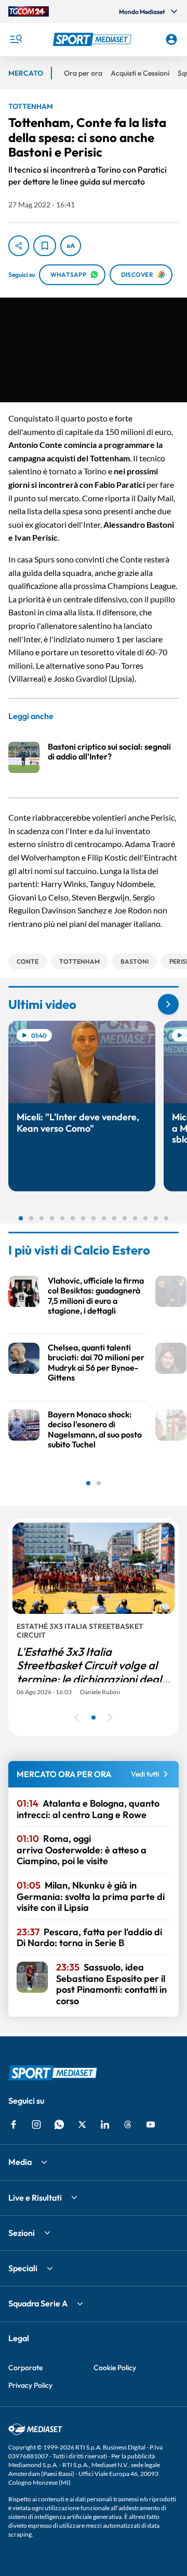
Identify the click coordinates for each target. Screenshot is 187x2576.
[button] (94, 39)
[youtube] (151, 2124)
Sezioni (22, 2233)
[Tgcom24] (29, 11)
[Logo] (94, 39)
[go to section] (168, 1004)
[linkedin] (105, 2124)
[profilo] (171, 39)
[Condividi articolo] (19, 246)
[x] (82, 2124)
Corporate (25, 2368)
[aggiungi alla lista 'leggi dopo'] (45, 246)
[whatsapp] (59, 2124)
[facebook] (14, 2124)
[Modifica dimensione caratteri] (71, 246)
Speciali (23, 2268)
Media (20, 2162)
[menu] (16, 39)
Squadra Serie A (38, 2303)
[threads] (128, 2124)
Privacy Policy (30, 2385)
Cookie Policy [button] (115, 2368)
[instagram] (36, 2124)
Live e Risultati (35, 2198)
